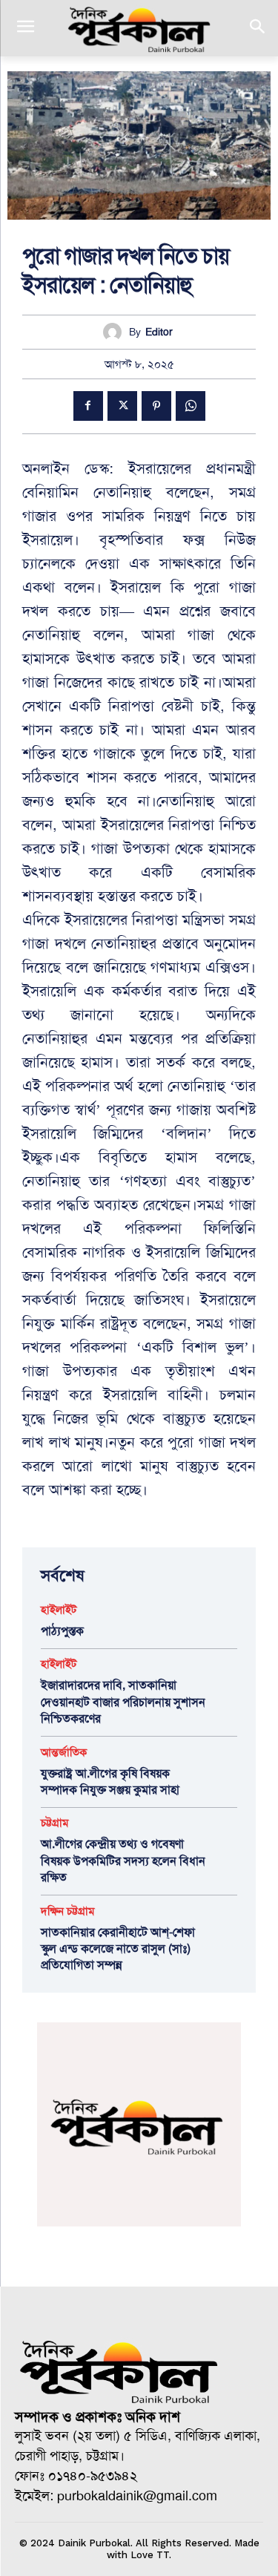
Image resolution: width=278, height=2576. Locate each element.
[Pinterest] (156, 406)
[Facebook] (88, 406)
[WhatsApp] (191, 406)
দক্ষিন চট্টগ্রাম (68, 1911)
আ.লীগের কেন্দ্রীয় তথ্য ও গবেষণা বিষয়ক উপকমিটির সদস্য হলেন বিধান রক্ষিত (123, 1861)
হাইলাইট (59, 1610)
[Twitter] (122, 406)
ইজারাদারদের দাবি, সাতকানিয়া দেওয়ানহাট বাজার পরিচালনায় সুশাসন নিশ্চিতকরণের (123, 1702)
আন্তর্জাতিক (64, 1753)
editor (159, 332)
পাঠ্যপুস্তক (62, 1631)
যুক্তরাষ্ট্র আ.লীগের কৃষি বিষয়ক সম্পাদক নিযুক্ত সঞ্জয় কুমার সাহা (110, 1782)
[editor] (116, 332)
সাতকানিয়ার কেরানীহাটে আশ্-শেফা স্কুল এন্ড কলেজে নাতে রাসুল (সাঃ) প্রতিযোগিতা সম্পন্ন (118, 1949)
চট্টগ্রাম (55, 1823)
